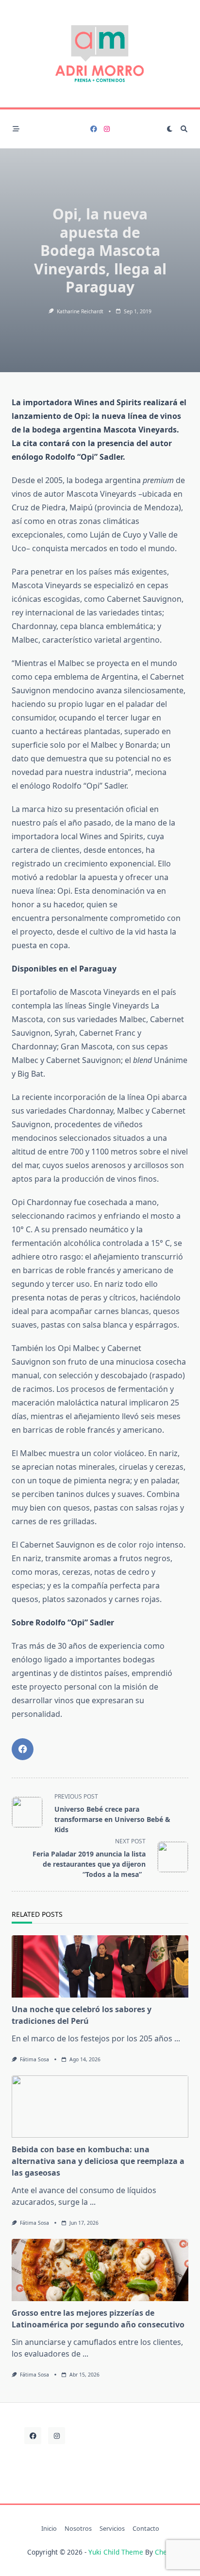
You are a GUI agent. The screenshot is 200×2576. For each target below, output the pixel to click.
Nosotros (78, 2529)
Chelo (164, 2552)
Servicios (112, 2529)
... (177, 2038)
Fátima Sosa (34, 2059)
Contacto (146, 2529)
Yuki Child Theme (116, 2552)
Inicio (49, 2529)
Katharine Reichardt (80, 311)
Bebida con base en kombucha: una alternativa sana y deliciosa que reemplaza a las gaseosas (98, 2161)
